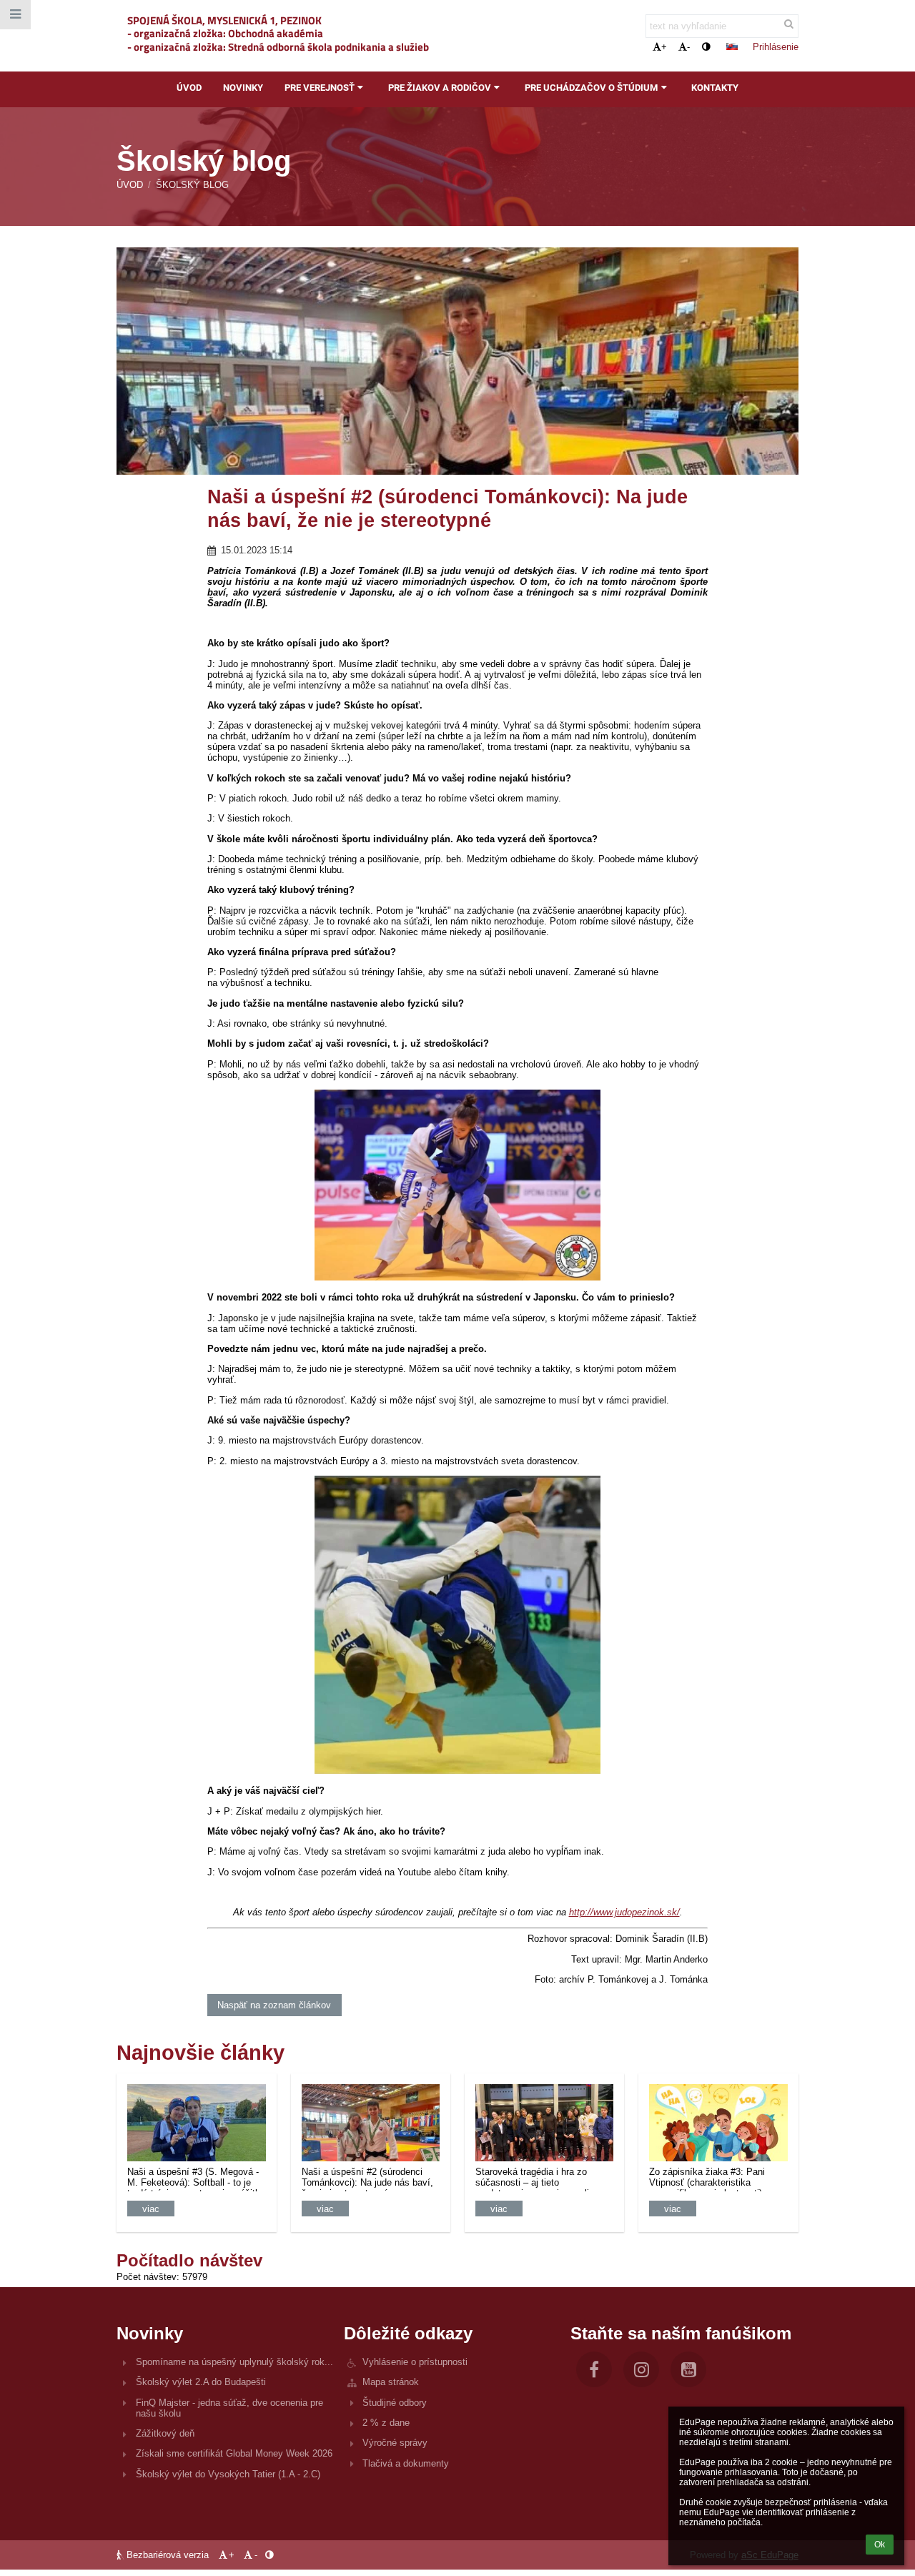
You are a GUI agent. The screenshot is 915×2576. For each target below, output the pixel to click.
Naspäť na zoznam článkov (274, 2005)
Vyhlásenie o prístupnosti (415, 2362)
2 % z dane (386, 2423)
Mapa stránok (391, 2382)
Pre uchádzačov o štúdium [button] (591, 88)
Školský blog (192, 185)
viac (151, 2209)
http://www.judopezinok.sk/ (624, 1912)
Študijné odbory (395, 2403)
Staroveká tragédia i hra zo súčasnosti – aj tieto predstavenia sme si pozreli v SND (536, 2179)
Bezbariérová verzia (168, 2555)
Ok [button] (880, 2545)
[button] (706, 47)
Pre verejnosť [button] (320, 88)
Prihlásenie (776, 47)
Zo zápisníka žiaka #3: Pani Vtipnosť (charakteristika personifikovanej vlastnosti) (707, 2179)
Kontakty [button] (715, 88)
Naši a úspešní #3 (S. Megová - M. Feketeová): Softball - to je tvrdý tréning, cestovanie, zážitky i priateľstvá (196, 2179)
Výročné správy (395, 2443)
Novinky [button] (243, 88)
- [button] (688, 47)
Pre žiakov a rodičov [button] (440, 88)
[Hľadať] (789, 24)
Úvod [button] (189, 88)
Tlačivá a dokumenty (406, 2463)
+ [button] (664, 47)
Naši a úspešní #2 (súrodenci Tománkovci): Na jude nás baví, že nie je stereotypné (367, 2179)
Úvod (130, 185)
